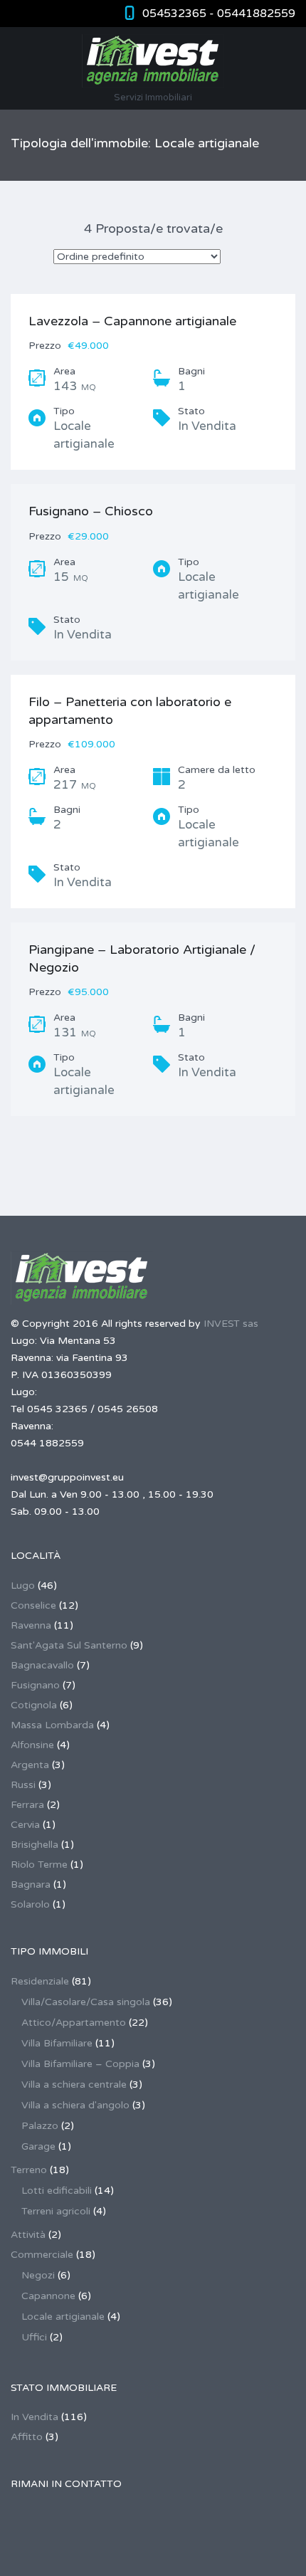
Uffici (34, 2337)
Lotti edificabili (57, 2191)
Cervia (25, 1825)
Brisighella (35, 1845)
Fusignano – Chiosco (91, 511)
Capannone (48, 2296)
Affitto (27, 2437)
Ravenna (31, 1625)
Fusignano (35, 1685)
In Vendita (35, 2417)
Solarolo (30, 1904)
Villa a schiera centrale (74, 2085)
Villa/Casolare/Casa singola (86, 2002)
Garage (38, 2146)
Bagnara (31, 1884)
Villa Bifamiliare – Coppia (80, 2064)
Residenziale (40, 1981)
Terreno (29, 2170)
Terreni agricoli (56, 2211)
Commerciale (42, 2255)
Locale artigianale (63, 2317)
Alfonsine (32, 1745)
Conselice (33, 1605)
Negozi (38, 2275)
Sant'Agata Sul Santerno (69, 1645)
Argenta (30, 1765)
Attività (28, 2235)
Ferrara (27, 1805)
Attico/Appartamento (74, 2023)
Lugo (23, 1586)
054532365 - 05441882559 (219, 14)
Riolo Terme (39, 1865)
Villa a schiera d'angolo (75, 2105)
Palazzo (40, 2126)
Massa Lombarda (52, 1725)
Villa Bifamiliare (57, 2043)
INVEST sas (231, 1324)
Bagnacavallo (42, 1665)
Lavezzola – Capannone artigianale (132, 321)
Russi (23, 1785)
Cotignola (34, 1705)
